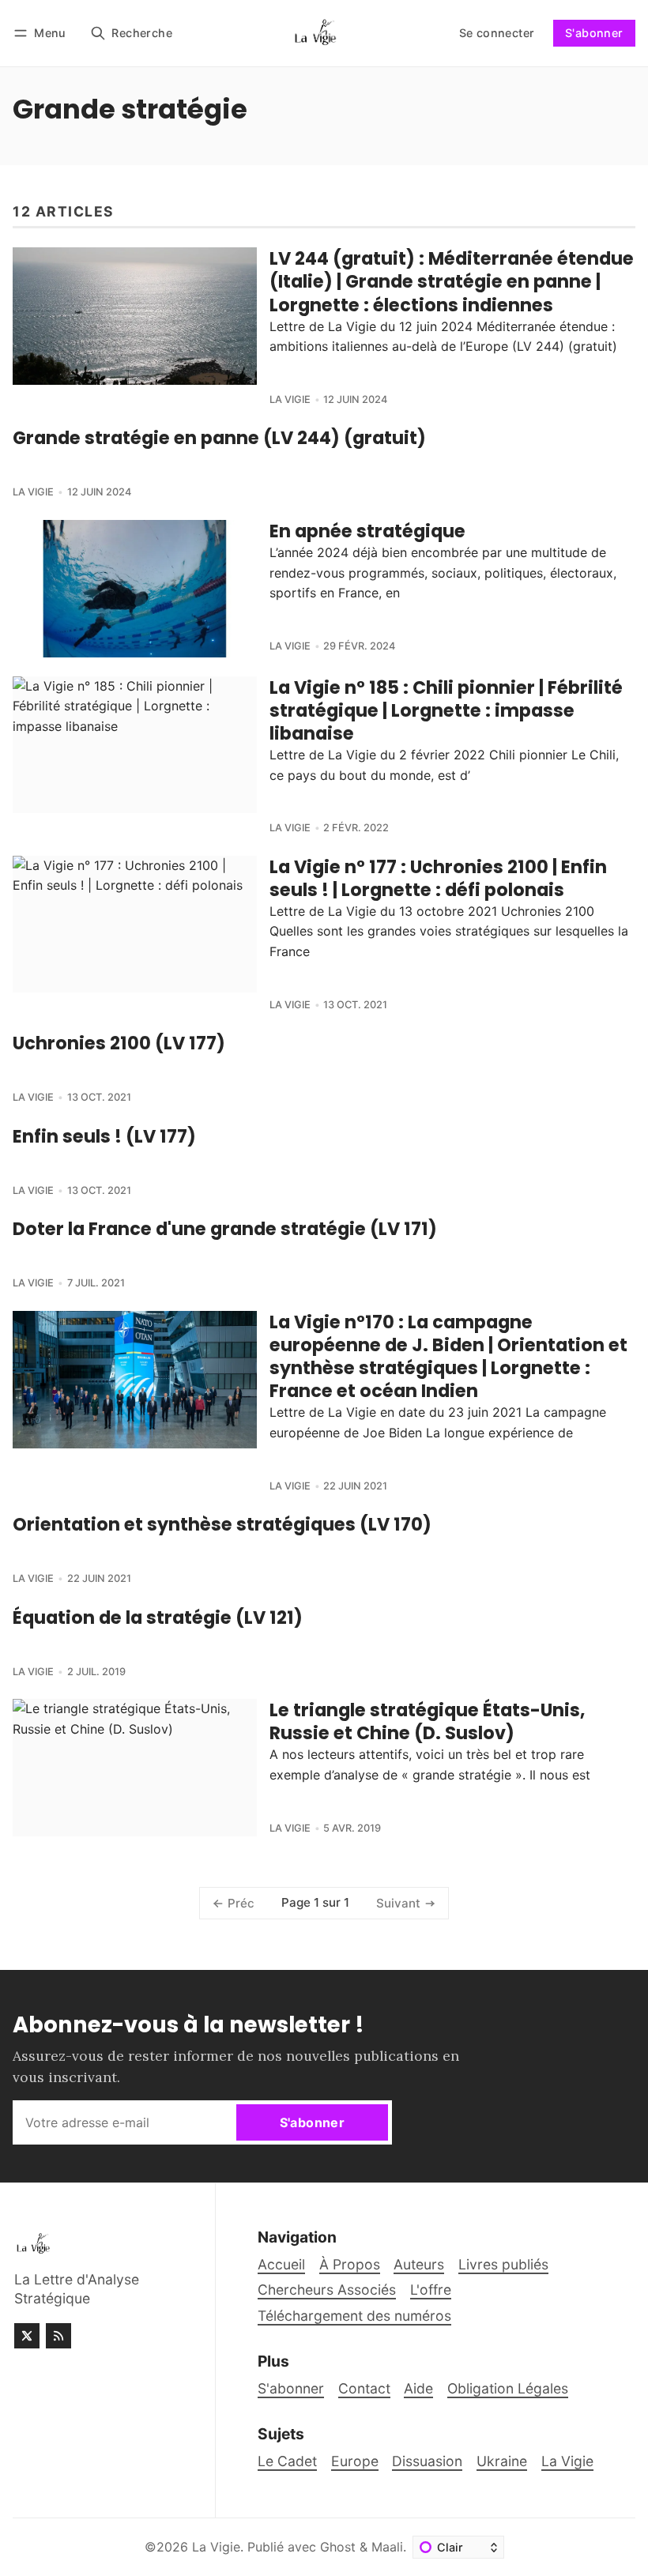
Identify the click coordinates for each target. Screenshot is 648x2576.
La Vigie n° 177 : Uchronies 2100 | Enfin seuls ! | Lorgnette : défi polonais (438, 878)
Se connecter (497, 33)
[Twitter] (27, 2336)
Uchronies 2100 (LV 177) (119, 1043)
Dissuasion (427, 2461)
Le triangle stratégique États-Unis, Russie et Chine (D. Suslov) (427, 1721)
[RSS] (58, 2336)
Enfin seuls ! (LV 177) (104, 1136)
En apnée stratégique (367, 531)
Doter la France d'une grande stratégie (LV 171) (225, 1229)
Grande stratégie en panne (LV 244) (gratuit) (219, 438)
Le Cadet (287, 2461)
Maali (387, 2547)
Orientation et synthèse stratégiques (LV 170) (222, 1524)
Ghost (338, 2547)
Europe (355, 2461)
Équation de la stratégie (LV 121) (158, 1618)
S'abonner (594, 33)
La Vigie (290, 399)
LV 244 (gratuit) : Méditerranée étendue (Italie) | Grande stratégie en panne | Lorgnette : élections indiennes (452, 281)
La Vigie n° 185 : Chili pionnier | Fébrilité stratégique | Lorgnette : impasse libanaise (446, 710)
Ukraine (502, 2461)
